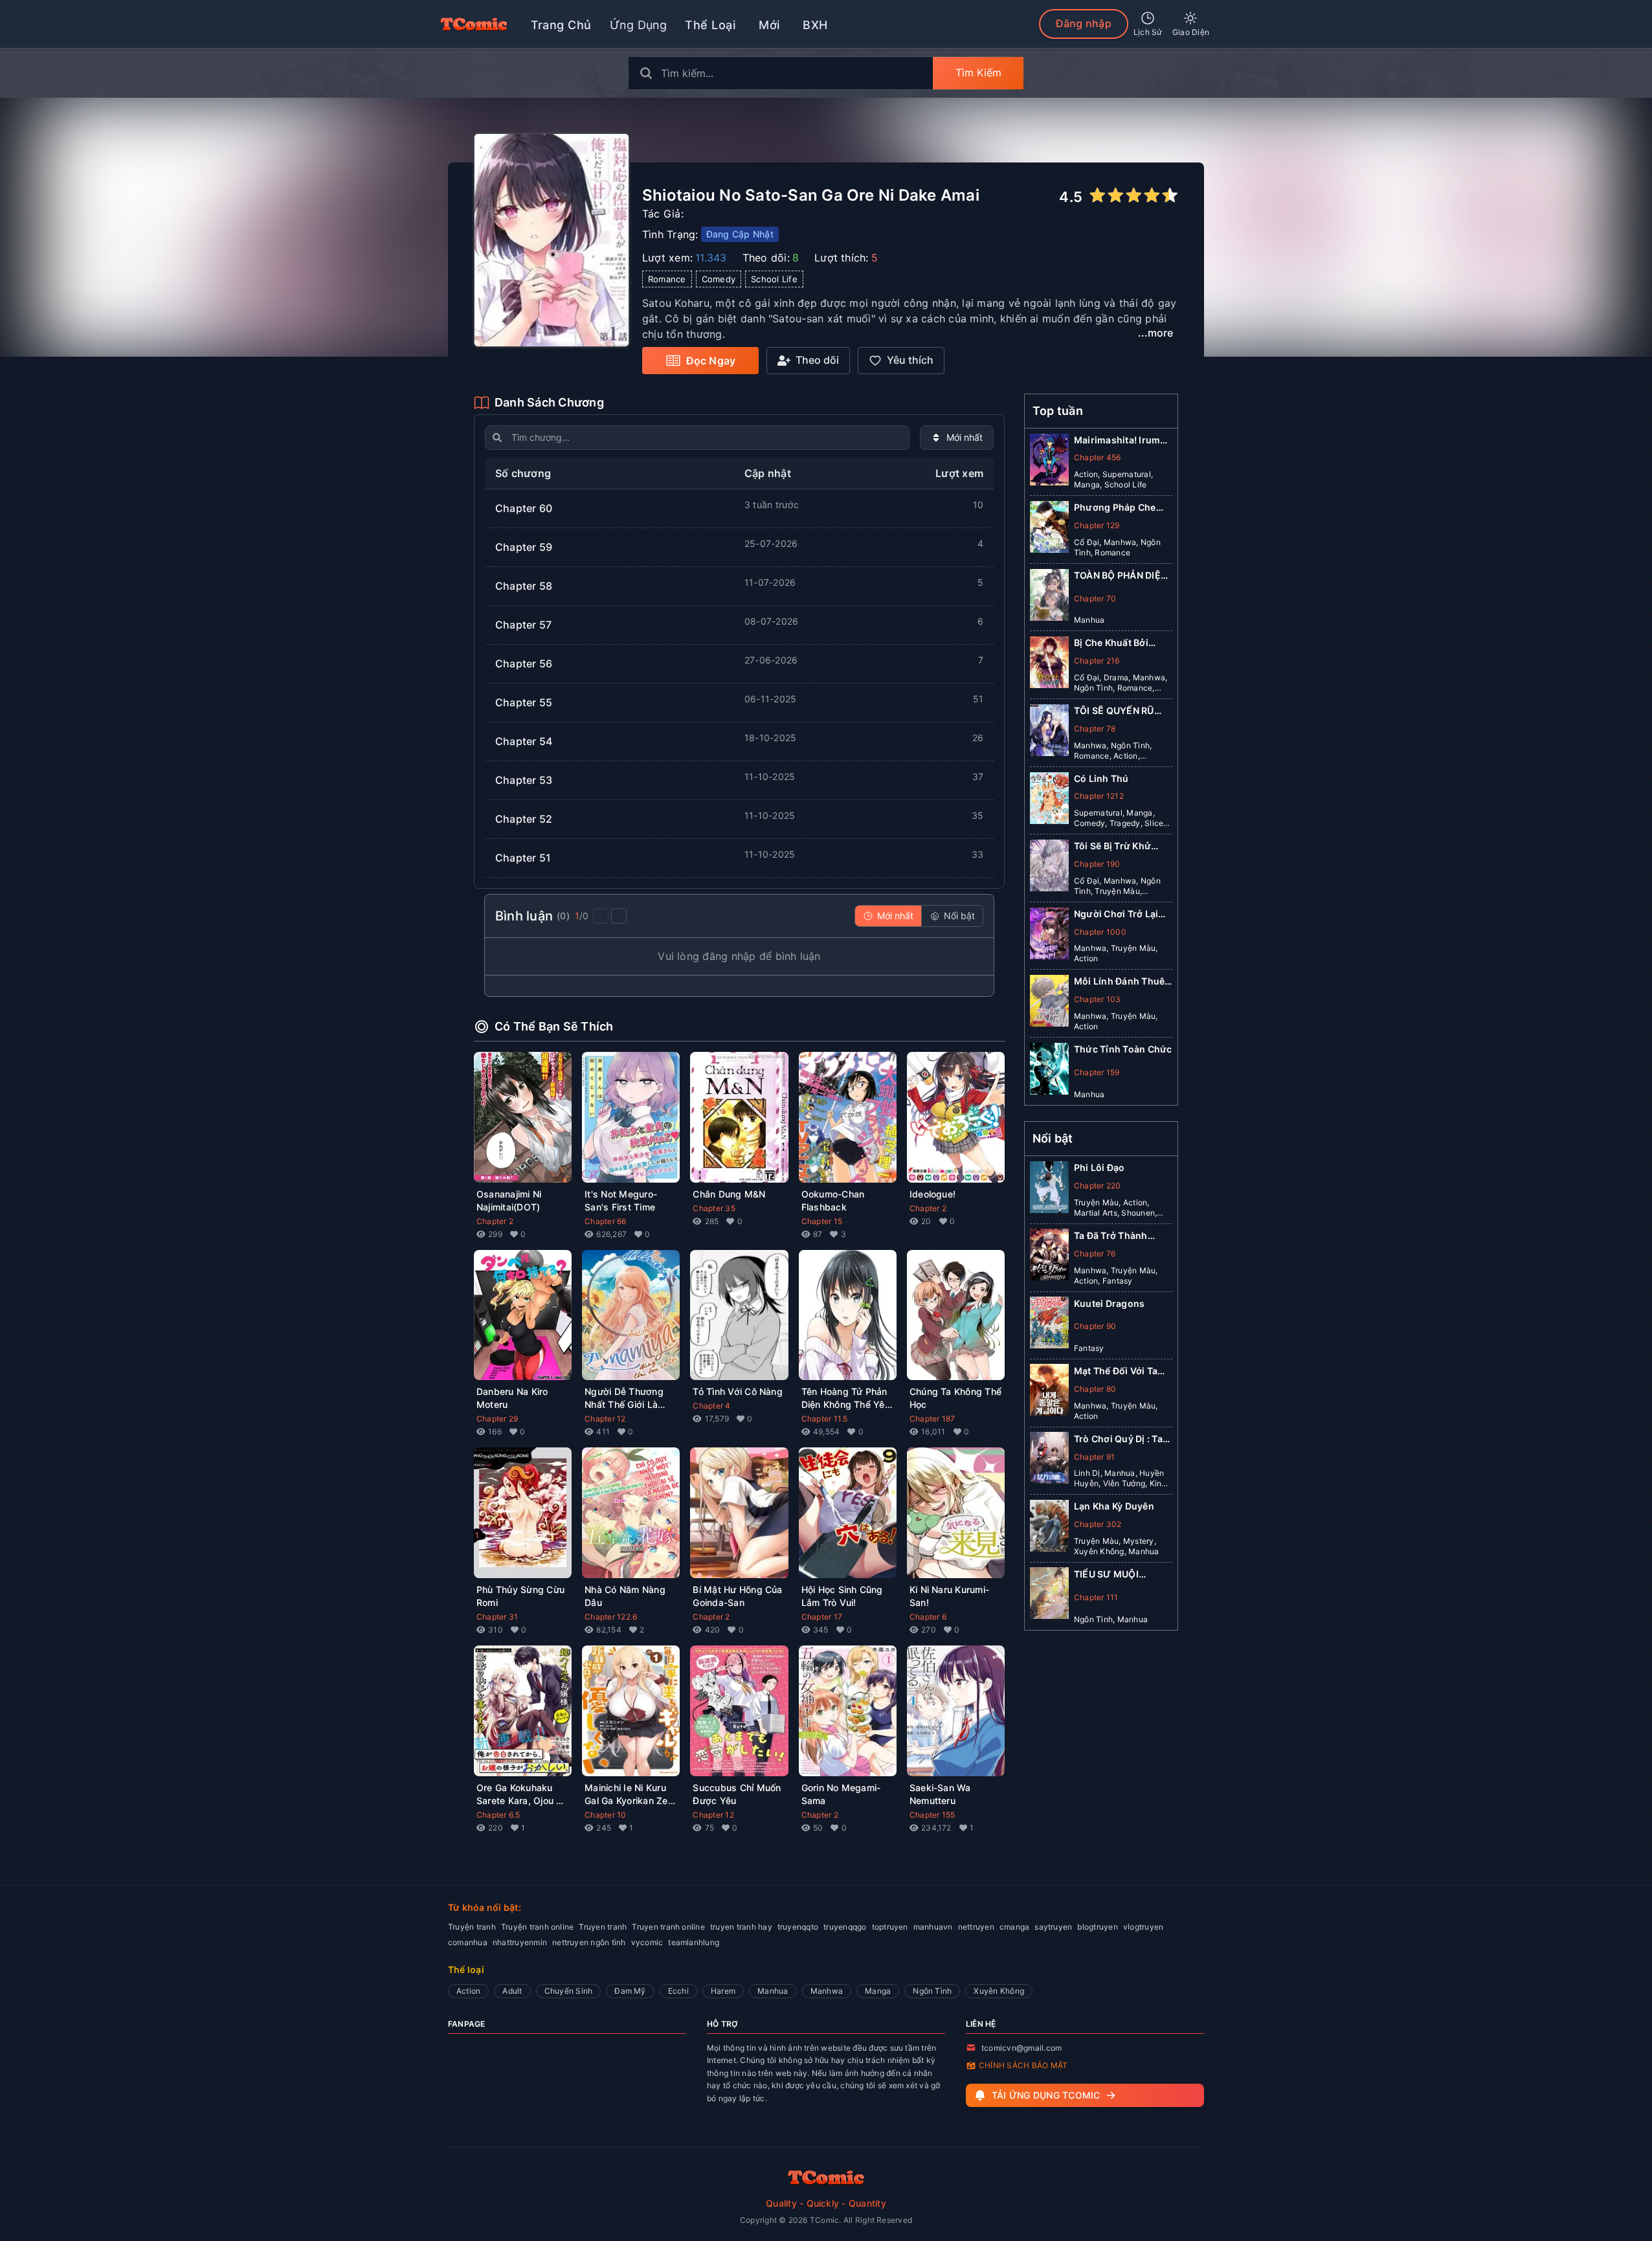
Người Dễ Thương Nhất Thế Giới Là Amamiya (624, 1399)
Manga (878, 1991)
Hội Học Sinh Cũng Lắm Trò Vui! (842, 1596)
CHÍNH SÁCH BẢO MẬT (1023, 2065)
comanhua (468, 1942)
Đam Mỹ (630, 1991)
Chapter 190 (1097, 864)
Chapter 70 (1095, 598)
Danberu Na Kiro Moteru (512, 1398)
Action (468, 1991)
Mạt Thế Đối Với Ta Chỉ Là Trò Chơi (1116, 1371)
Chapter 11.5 (825, 1419)
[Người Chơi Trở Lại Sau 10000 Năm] (1049, 936)
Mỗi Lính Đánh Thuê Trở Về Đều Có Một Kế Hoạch (1122, 982)
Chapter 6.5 (498, 1815)
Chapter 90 (1095, 1326)
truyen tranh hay (741, 1927)
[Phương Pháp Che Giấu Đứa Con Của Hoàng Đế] (1049, 530)
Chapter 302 (1098, 1523)
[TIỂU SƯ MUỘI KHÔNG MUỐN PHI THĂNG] (1049, 1596)
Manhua (773, 1991)
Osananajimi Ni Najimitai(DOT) (509, 1200)
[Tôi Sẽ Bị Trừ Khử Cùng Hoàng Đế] (1049, 868)
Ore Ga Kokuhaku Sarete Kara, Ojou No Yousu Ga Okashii (522, 1795)
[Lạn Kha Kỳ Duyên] (1049, 1528)
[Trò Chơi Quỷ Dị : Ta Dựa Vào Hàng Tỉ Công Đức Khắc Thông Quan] (1049, 1460)
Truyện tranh (472, 1927)
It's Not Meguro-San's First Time (621, 1200)
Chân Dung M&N (729, 1194)
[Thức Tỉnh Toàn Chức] (1049, 1071)
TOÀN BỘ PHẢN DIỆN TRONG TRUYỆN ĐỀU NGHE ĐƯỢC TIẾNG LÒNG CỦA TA (1121, 576)
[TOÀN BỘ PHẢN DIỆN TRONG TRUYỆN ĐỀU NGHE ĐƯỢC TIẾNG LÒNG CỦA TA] (1049, 597)
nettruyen (976, 1927)
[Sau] (619, 916)
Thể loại (710, 25)
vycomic (647, 1942)
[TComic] (474, 24)
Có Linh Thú (1101, 778)
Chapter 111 (1096, 1597)
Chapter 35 (714, 1208)
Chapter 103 (1098, 999)
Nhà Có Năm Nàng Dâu (625, 1596)
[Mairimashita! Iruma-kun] (1049, 462)
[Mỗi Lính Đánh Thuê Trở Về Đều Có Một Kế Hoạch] (1049, 1003)
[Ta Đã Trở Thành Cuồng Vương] (1049, 1257)
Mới (769, 25)
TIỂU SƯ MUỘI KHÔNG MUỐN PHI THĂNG (1115, 1574)
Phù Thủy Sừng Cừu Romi (520, 1596)
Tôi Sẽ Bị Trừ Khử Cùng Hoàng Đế (1112, 846)
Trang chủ (561, 25)
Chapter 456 (1098, 457)
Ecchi (678, 1991)
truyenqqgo (845, 1927)
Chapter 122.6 (611, 1617)
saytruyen (1053, 1927)
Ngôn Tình (932, 1991)
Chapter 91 (1094, 1456)
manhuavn (933, 1927)
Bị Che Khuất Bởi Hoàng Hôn (1111, 643)
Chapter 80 (1095, 1388)
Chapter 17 (822, 1617)
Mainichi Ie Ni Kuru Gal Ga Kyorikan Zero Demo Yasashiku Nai (631, 1795)
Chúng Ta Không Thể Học (955, 1398)
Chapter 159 (1097, 1072)
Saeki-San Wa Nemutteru (940, 1794)
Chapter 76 (1095, 1253)
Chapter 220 (1098, 1185)
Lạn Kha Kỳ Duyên (1114, 1506)
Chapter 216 (1097, 661)
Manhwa (827, 1991)
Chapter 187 (932, 1419)
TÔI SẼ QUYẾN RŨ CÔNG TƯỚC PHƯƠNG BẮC (1114, 711)
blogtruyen (1097, 1927)
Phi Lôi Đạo (1099, 1167)
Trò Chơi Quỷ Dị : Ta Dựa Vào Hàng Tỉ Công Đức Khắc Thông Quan (1118, 1439)
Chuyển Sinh (569, 1991)
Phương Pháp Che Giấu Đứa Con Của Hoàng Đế (1115, 508)
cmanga (1014, 1927)
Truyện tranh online (538, 1927)
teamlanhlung (694, 1942)
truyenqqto (798, 1927)
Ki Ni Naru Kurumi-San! (949, 1596)
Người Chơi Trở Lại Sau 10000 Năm (1116, 914)
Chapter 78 (1095, 729)
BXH (815, 25)
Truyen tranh (603, 1927)
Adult (512, 1991)
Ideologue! (932, 1194)
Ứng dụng (639, 25)
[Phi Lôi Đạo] (1049, 1190)
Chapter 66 (605, 1221)
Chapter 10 (605, 1815)
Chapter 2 (495, 1221)
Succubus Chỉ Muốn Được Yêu (737, 1794)
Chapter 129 (1097, 525)
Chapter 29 (497, 1419)
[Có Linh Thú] (1049, 801)
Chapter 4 (711, 1406)
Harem (723, 1991)
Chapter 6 (928, 1617)
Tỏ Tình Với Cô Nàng (738, 1391)
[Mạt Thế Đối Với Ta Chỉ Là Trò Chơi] (1049, 1392)
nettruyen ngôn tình (589, 1942)
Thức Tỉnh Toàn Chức (1123, 1049)
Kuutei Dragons (1109, 1303)
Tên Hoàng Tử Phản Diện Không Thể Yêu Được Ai (846, 1399)
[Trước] (601, 916)
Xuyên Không (999, 1991)
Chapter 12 (605, 1419)
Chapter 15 (822, 1221)
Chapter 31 (497, 1617)
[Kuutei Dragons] (1049, 1325)
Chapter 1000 (1100, 932)
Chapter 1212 (1099, 796)
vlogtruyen (1143, 1927)
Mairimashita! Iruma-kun (1122, 440)
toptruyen (890, 1927)
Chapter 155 (932, 1815)
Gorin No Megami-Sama (841, 1794)
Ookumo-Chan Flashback (833, 1200)
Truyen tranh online (668, 1927)
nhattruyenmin (520, 1942)
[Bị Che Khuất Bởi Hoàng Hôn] (1049, 665)
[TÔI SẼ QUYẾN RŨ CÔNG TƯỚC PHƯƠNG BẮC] (1049, 733)
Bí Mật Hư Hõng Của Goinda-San (737, 1596)
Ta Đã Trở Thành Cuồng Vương (1111, 1235)
